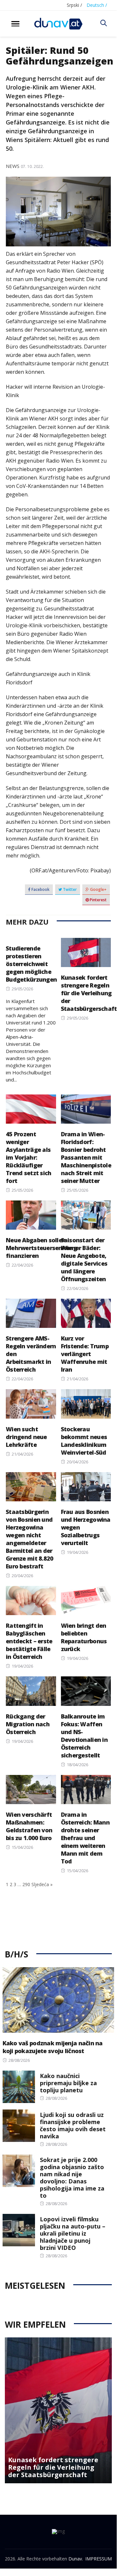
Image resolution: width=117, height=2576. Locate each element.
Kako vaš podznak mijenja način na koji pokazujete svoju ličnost (53, 2047)
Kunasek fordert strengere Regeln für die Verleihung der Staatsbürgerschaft (89, 993)
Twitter (69, 889)
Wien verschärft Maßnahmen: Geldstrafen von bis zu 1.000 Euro (29, 1826)
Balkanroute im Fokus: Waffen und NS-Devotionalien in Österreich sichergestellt (84, 1736)
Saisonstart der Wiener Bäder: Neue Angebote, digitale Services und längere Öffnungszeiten (84, 1259)
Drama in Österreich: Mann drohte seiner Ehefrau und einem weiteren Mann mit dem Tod (85, 1838)
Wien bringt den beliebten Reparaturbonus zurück (84, 1637)
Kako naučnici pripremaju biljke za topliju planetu (68, 2083)
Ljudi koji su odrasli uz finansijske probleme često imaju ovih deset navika (73, 2125)
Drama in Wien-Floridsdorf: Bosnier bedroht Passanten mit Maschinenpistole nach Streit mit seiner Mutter (86, 1157)
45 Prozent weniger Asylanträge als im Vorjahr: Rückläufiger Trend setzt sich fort (29, 1157)
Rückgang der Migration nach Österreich (28, 1724)
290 (26, 1884)
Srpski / (74, 5)
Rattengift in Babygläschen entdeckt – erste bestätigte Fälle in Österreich (29, 1641)
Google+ (98, 889)
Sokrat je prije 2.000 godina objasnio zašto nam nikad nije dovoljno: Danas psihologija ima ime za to (72, 2178)
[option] (58, 2410)
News (13, 166)
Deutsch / (97, 5)
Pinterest (98, 900)
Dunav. (76, 2559)
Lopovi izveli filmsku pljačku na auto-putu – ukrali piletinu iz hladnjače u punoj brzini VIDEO (73, 2233)
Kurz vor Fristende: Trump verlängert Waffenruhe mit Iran (85, 1354)
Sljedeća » (42, 1884)
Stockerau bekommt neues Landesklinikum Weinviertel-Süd (84, 1441)
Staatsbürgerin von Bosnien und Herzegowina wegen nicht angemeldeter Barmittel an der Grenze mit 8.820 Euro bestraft (29, 1539)
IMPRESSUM (99, 2559)
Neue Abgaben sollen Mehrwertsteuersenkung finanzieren (41, 1248)
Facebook (40, 889)
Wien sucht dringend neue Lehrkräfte (26, 1437)
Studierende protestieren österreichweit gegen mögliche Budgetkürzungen (31, 964)
